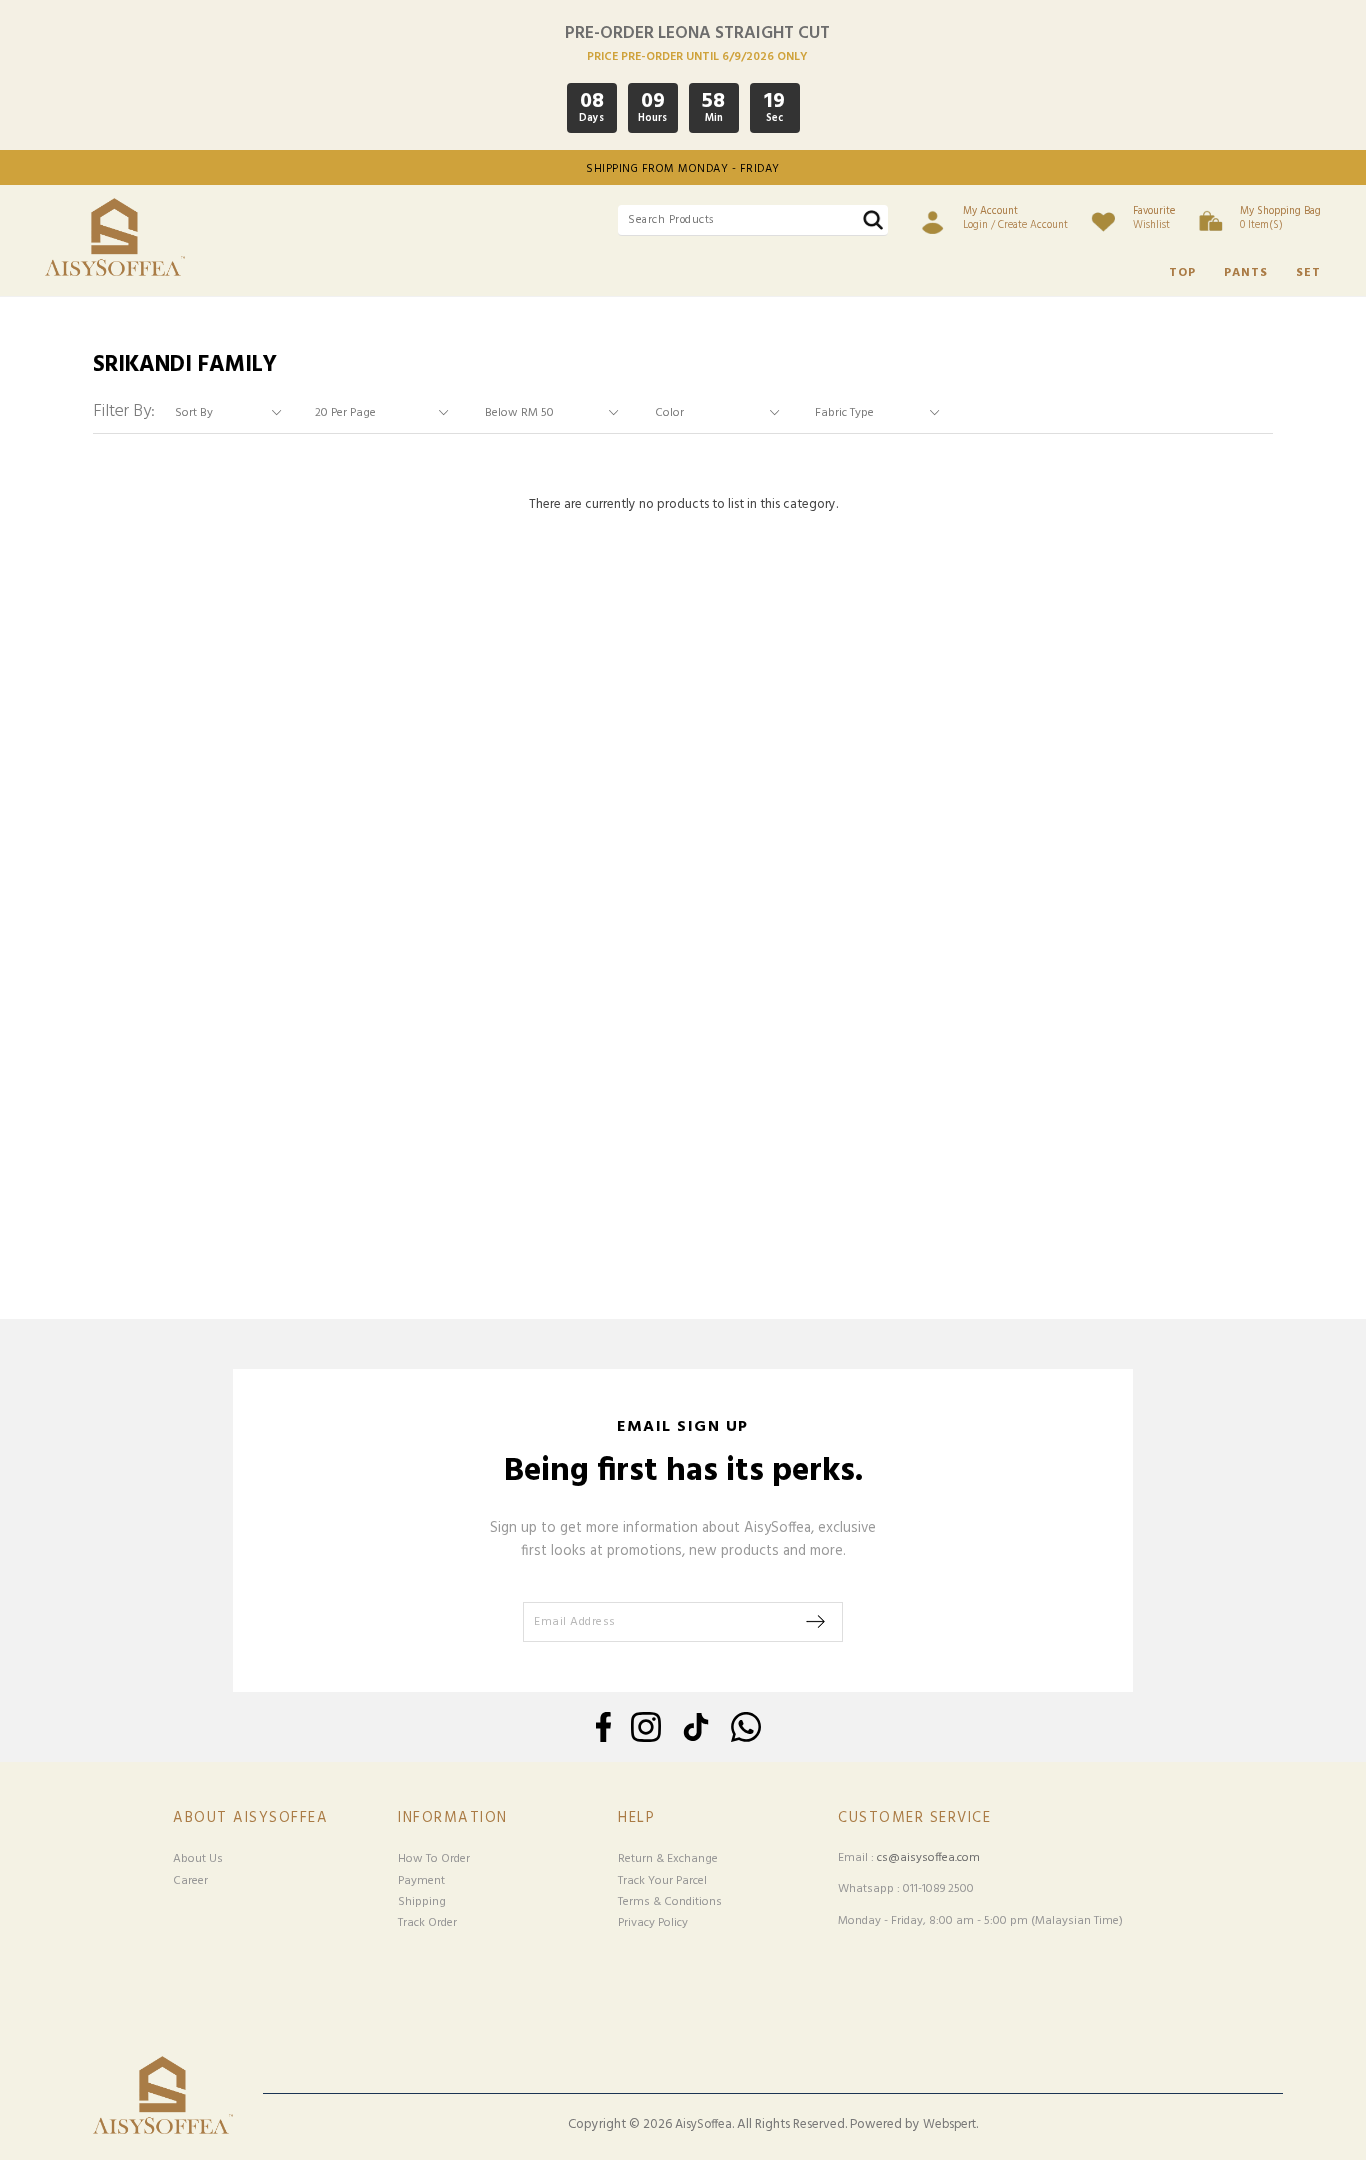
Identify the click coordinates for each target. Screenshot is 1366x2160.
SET (1308, 273)
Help (636, 1818)
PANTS (1246, 273)
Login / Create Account (1015, 218)
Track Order (427, 1923)
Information (453, 1818)
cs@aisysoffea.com (928, 1858)
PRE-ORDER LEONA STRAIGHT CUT (697, 33)
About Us (198, 1859)
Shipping (422, 1902)
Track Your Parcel (662, 1881)
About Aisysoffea (250, 1818)
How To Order (434, 1859)
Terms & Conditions (670, 1902)
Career (190, 1881)
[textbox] (753, 220)
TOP (1182, 273)
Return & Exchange (668, 1859)
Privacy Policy (653, 1923)
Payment (421, 1881)
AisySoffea (703, 2125)
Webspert (949, 2125)
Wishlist (1154, 218)
